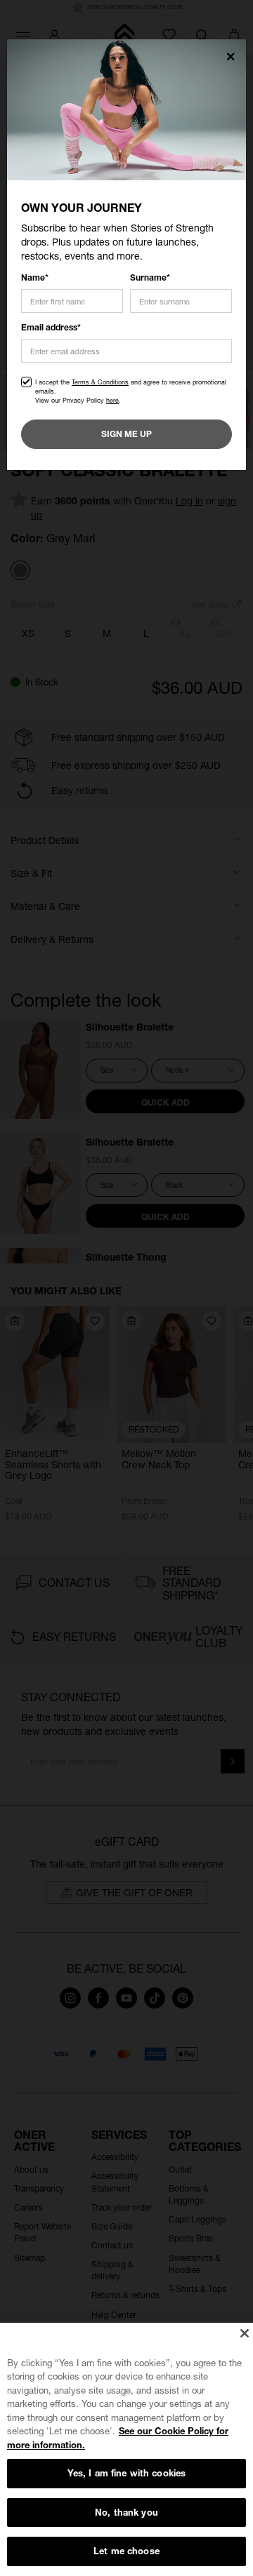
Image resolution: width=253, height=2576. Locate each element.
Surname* (150, 277)
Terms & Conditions (100, 382)
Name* (35, 277)
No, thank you (126, 2512)
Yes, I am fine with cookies (127, 2473)
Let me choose (126, 2551)
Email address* (51, 327)
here (112, 400)
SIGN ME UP (126, 434)
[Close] (244, 2333)
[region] (126, 2449)
